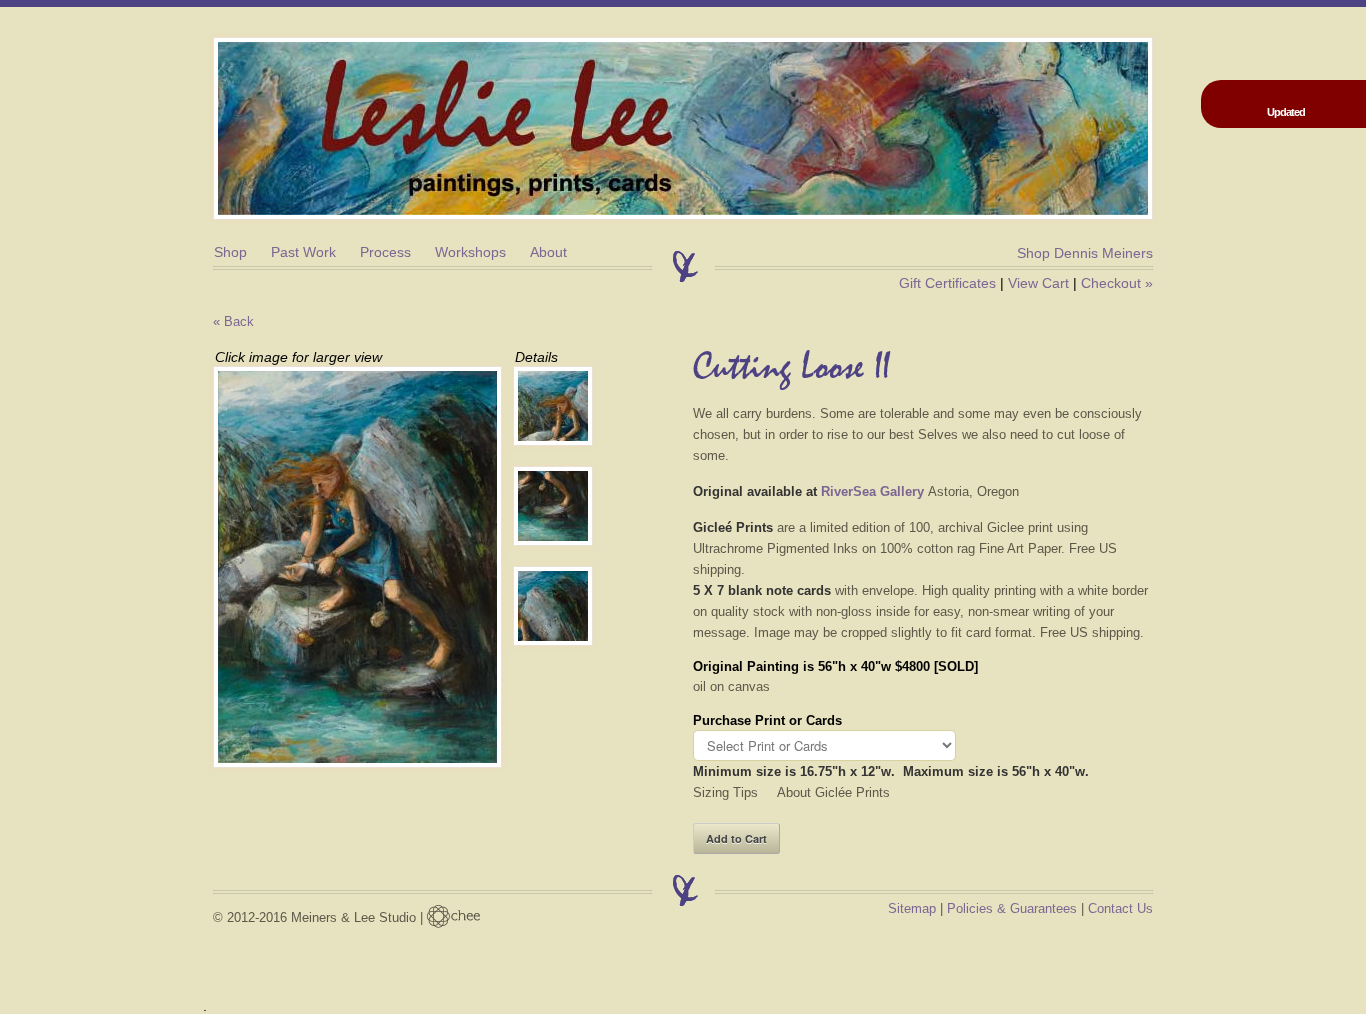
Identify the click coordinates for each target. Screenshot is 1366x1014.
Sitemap (912, 908)
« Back (233, 321)
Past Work (303, 252)
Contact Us (1120, 908)
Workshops (470, 252)
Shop (230, 252)
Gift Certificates (947, 283)
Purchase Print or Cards (767, 720)
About (548, 252)
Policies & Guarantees (1012, 908)
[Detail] (563, 406)
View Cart (1038, 283)
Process (385, 252)
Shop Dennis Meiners (1085, 253)
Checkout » (1117, 283)
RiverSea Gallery (872, 491)
